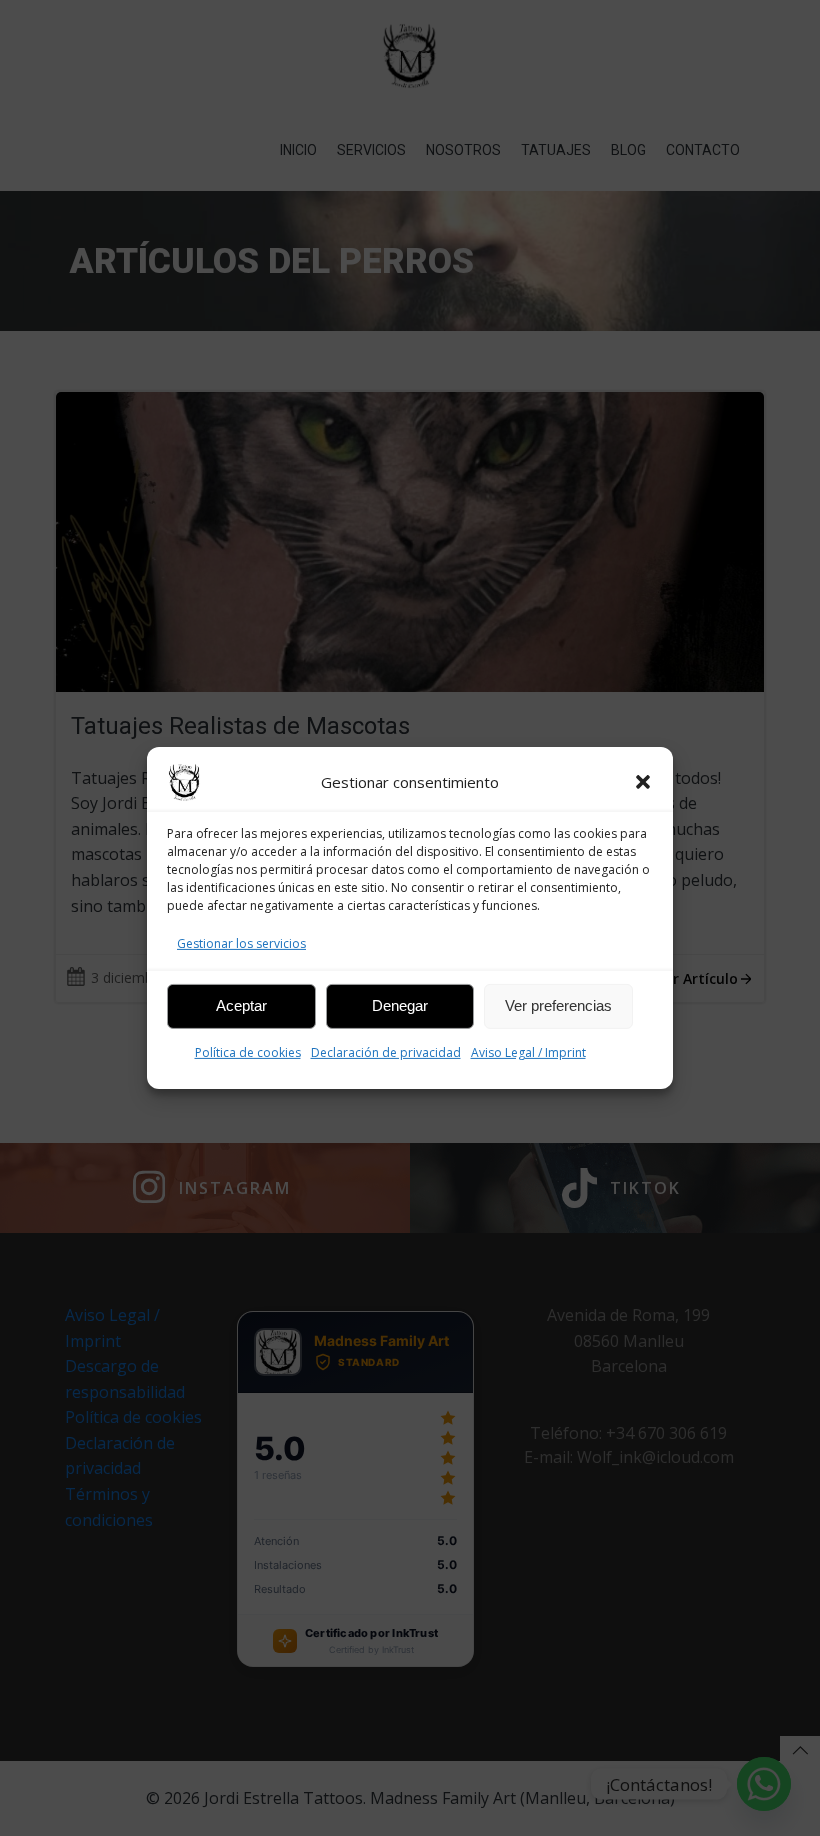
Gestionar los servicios (241, 943)
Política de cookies (248, 1052)
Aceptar (241, 1005)
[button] (643, 782)
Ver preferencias (558, 1005)
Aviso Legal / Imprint (528, 1052)
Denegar (400, 1005)
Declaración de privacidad (386, 1052)
